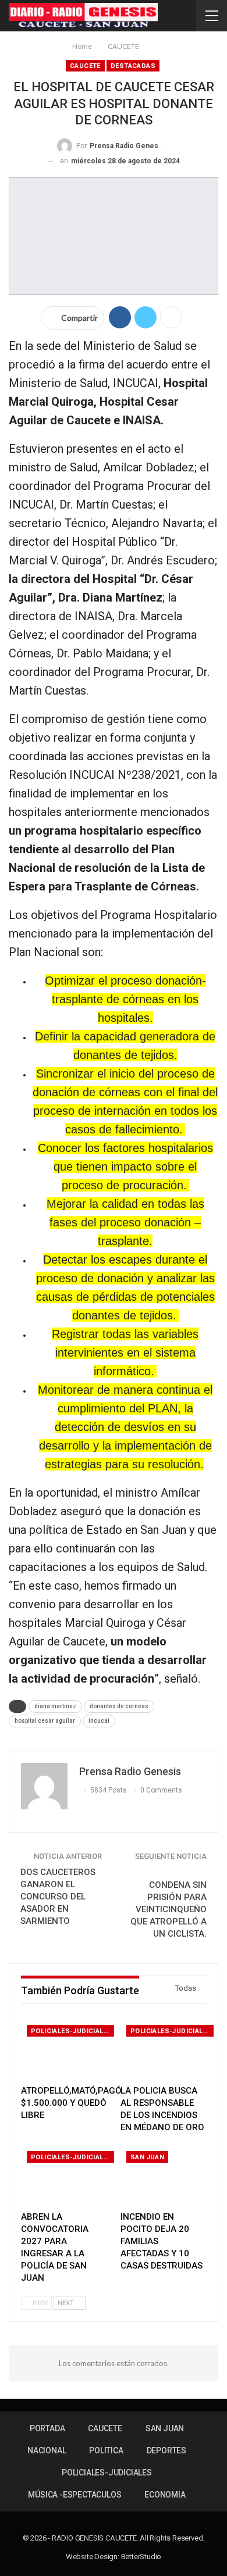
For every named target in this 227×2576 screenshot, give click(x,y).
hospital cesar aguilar (45, 1721)
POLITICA (106, 2450)
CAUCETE (85, 66)
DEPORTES (166, 2450)
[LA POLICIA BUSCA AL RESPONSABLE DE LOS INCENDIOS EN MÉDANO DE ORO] (163, 2049)
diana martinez (55, 1706)
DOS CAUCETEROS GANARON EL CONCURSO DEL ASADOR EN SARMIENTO (58, 1897)
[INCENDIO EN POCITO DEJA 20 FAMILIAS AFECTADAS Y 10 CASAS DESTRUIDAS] (163, 2175)
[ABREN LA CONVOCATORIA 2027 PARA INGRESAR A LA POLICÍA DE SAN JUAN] (64, 2175)
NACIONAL (47, 2450)
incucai (99, 1721)
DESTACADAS (133, 66)
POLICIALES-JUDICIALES (71, 2031)
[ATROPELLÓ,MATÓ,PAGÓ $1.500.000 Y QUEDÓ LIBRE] (64, 2049)
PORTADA (47, 2428)
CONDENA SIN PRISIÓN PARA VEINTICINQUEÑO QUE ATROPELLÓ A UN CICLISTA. (169, 1909)
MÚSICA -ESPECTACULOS (75, 2495)
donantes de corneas (119, 1706)
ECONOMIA (165, 2495)
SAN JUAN (147, 2157)
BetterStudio (141, 2557)
